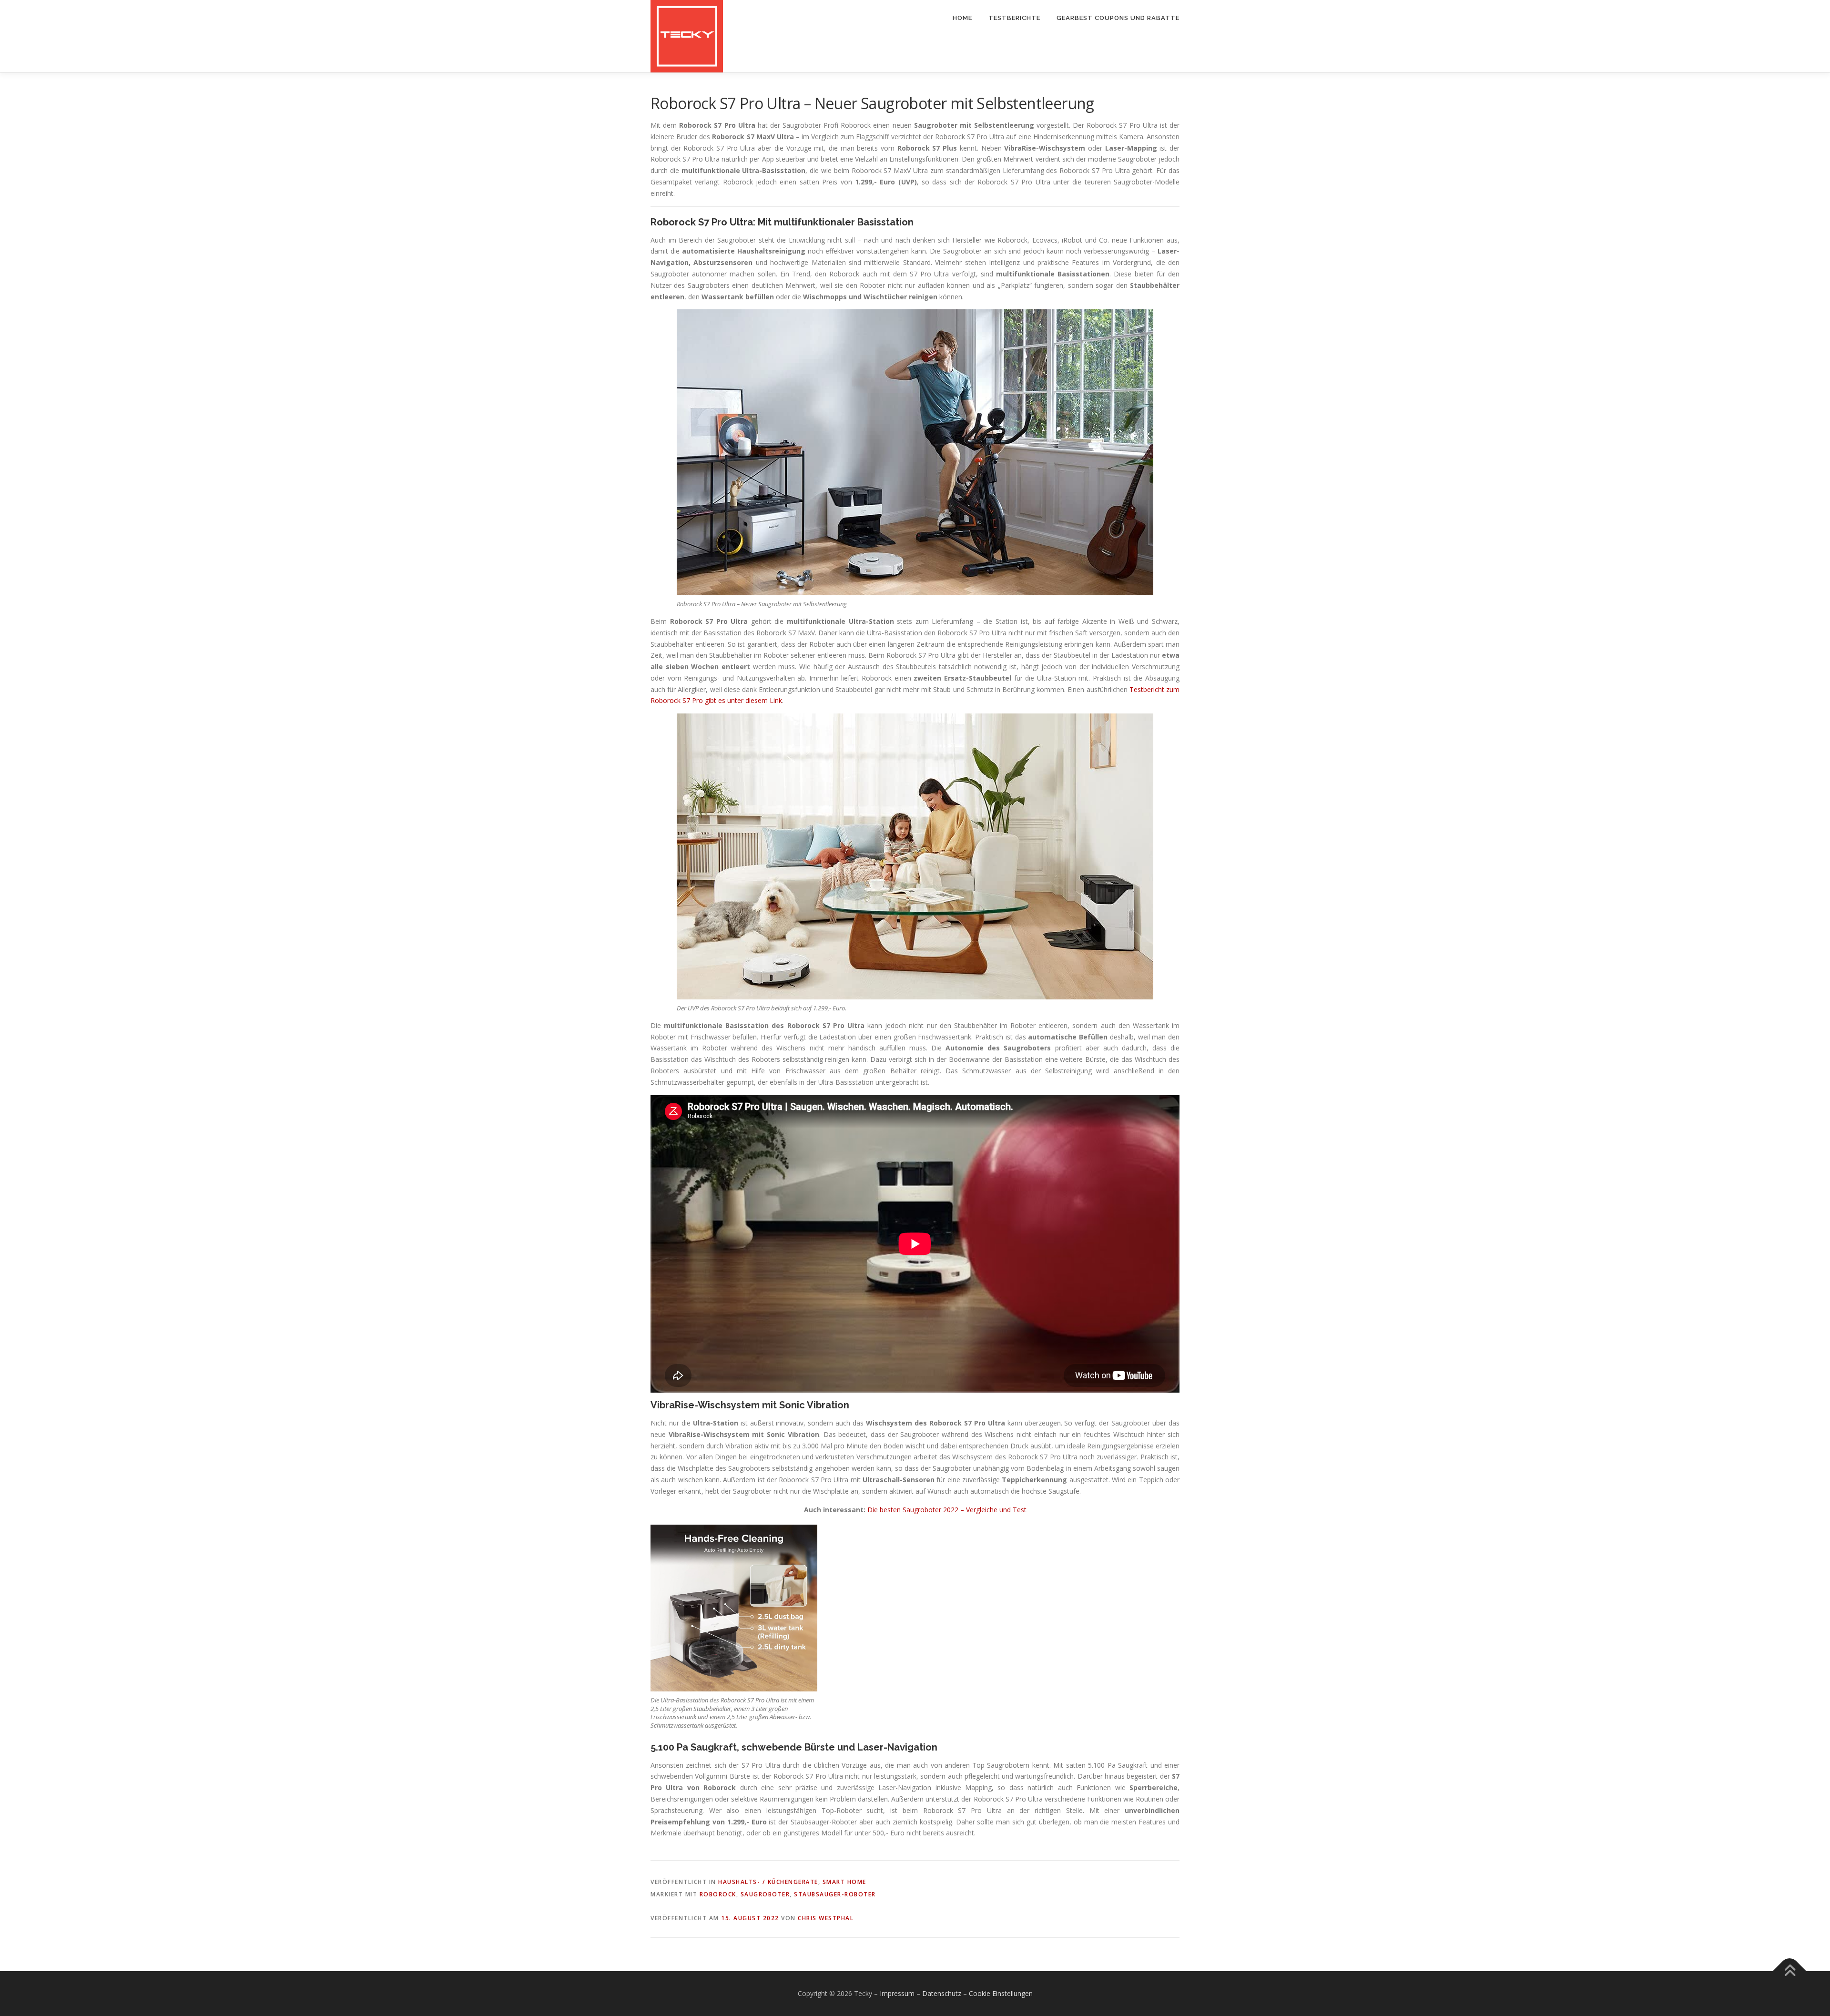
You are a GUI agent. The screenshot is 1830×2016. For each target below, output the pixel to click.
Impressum (897, 1993)
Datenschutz (942, 1993)
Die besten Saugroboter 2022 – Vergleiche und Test (947, 1510)
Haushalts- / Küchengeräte (768, 1882)
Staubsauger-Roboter (835, 1894)
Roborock (718, 1894)
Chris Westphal (826, 1918)
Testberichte (1014, 18)
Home (962, 18)
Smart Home (844, 1882)
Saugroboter (765, 1894)
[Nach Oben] (1790, 1971)
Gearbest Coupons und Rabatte (1118, 18)
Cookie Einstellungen (1001, 1993)
